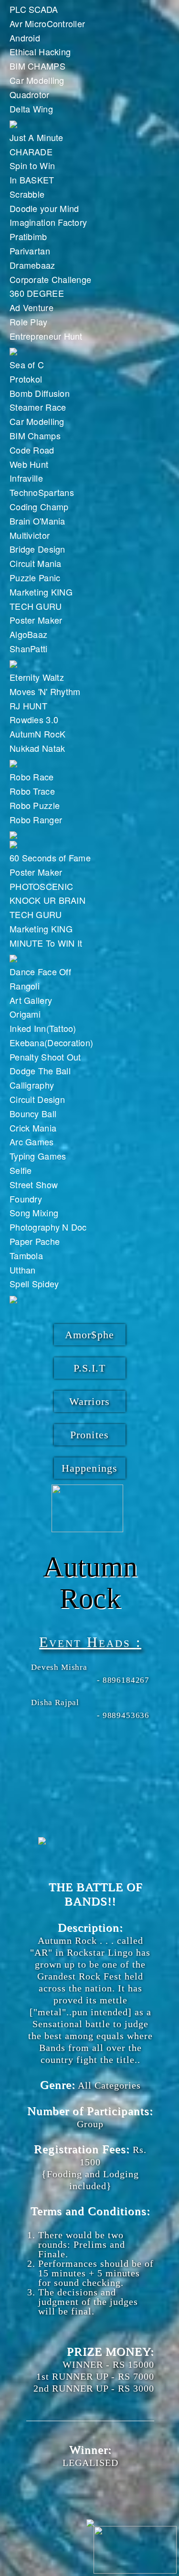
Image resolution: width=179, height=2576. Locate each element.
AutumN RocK (37, 734)
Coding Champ (39, 506)
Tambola (26, 1255)
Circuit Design (37, 1099)
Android (25, 38)
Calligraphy (32, 1085)
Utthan (23, 1270)
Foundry (26, 1199)
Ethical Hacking (40, 51)
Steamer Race (38, 407)
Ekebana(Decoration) (51, 1042)
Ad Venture (32, 307)
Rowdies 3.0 (34, 719)
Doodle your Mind (44, 208)
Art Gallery (31, 1000)
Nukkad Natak (37, 748)
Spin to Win (32, 165)
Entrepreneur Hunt (46, 336)
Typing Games (38, 1156)
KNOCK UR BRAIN (47, 900)
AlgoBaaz (28, 634)
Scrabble (27, 194)
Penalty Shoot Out (45, 1057)
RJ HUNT (28, 706)
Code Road (32, 450)
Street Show (34, 1184)
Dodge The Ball (40, 1071)
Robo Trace (32, 791)
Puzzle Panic (35, 577)
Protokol (26, 379)
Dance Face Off (40, 971)
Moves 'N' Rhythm (45, 691)
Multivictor (30, 535)
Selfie (21, 1170)
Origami (25, 1014)
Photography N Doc (48, 1227)
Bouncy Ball (33, 1113)
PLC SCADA (34, 9)
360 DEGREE (37, 293)
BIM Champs (35, 435)
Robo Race (32, 777)
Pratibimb (28, 236)
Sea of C (27, 364)
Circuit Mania (36, 563)
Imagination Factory (48, 222)
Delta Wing (31, 109)
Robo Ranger (36, 819)
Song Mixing (34, 1212)
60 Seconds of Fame (50, 858)
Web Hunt (29, 464)
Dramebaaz (32, 265)
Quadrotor (30, 94)
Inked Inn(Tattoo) (43, 1028)
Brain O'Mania (37, 521)
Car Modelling (37, 80)
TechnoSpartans (42, 492)
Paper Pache (35, 1241)
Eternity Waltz (37, 677)
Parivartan (30, 251)
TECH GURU (36, 606)
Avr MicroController (47, 23)
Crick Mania (33, 1128)
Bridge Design (37, 549)
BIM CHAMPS (37, 66)
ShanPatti (29, 648)
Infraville (26, 478)
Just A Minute (37, 137)
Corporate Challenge (50, 279)
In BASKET (32, 180)
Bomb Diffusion (40, 393)
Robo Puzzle (35, 805)
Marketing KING (41, 592)
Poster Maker (36, 620)
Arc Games (32, 1142)
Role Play (29, 322)
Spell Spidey (34, 1283)
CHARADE (31, 152)
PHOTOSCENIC (41, 886)
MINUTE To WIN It (46, 943)
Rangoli (25, 986)
